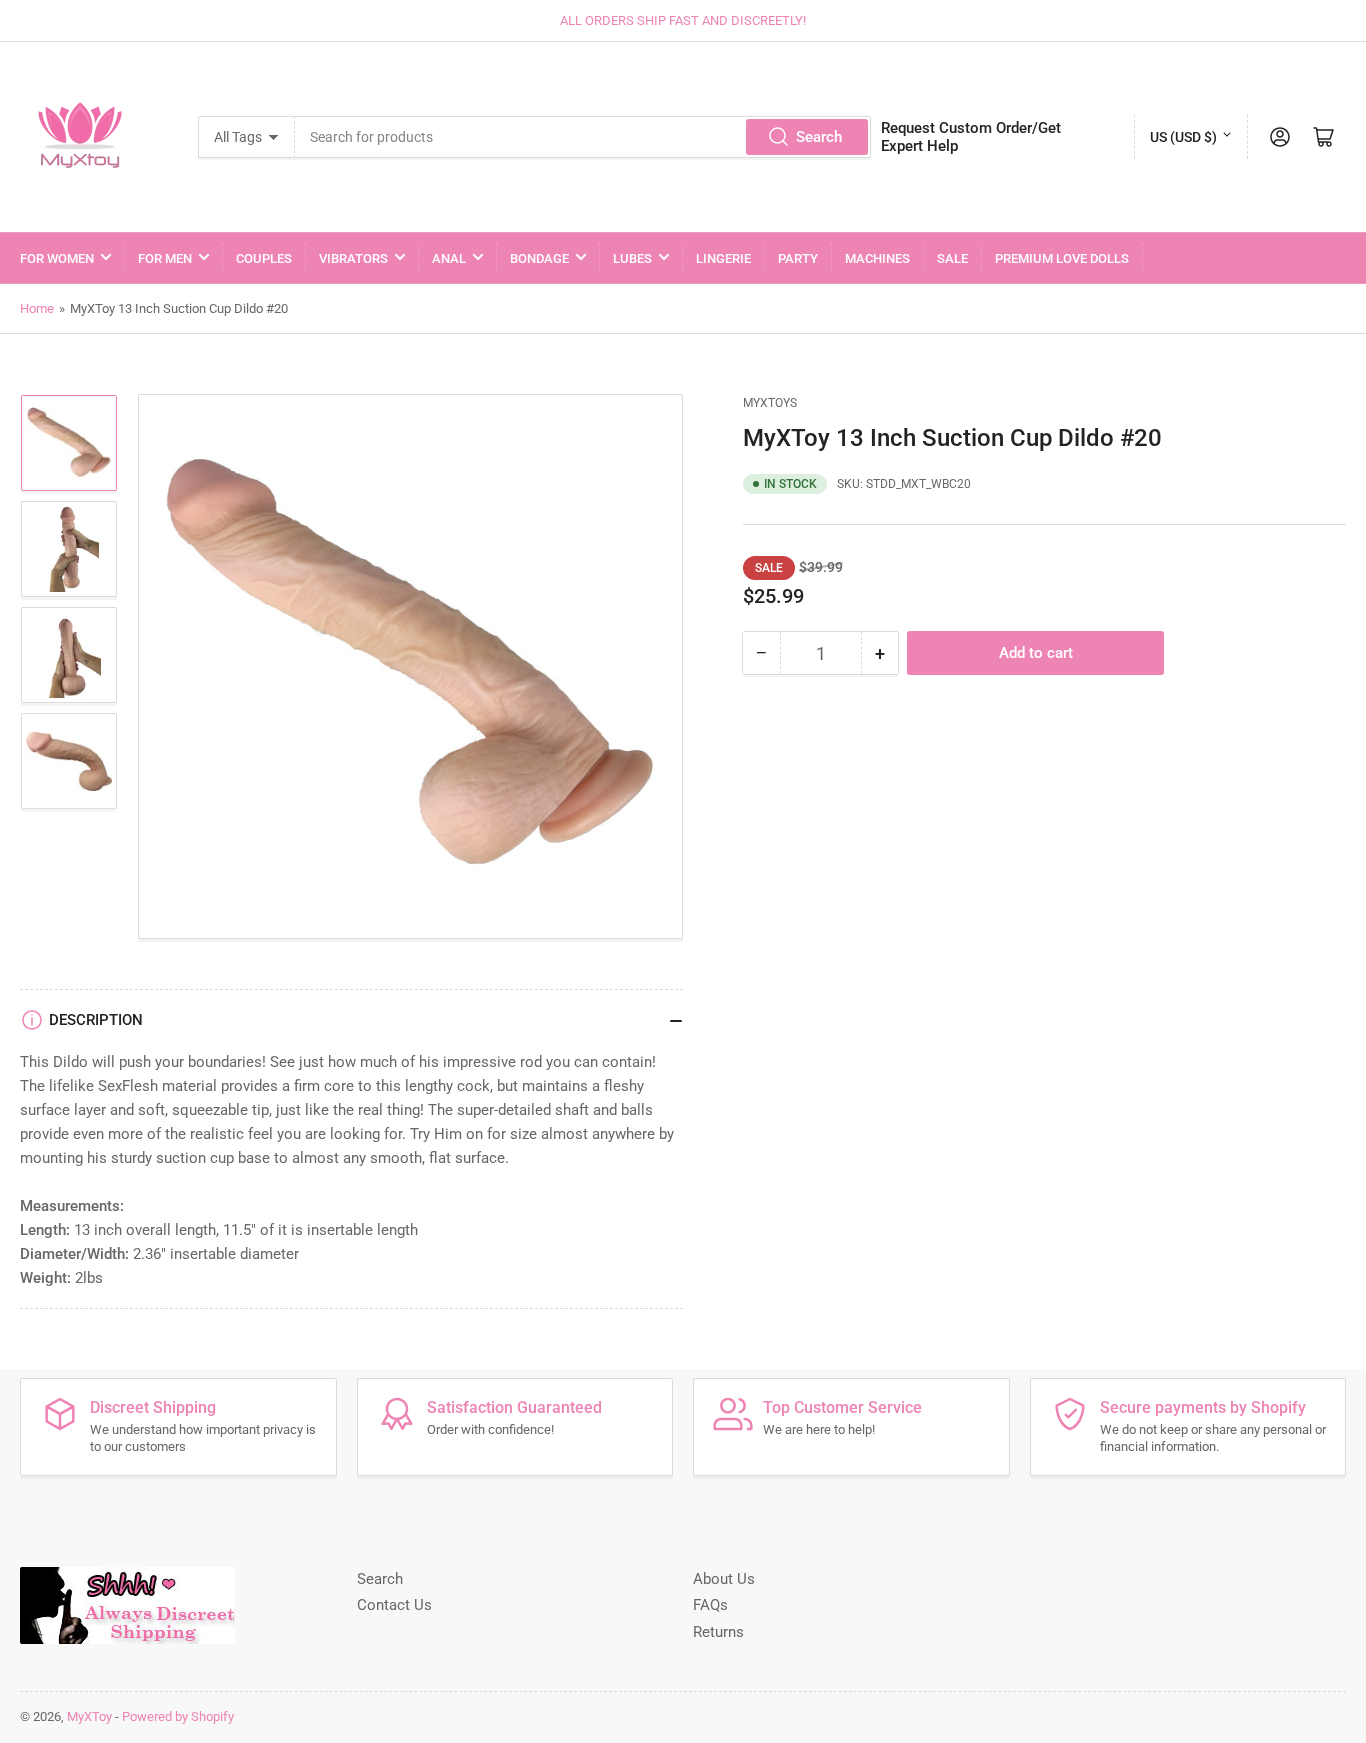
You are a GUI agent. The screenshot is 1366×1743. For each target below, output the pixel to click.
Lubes (632, 258)
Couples (264, 258)
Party (798, 258)
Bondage (539, 258)
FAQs (710, 1605)
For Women (57, 258)
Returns (718, 1632)
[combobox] (583, 137)
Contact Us (394, 1605)
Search (819, 137)
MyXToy (89, 1716)
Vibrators (353, 258)
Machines (877, 258)
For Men (165, 258)
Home (37, 308)
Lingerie (723, 258)
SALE (952, 258)
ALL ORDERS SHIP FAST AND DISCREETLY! (683, 20)
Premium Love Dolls (1062, 258)
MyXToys (770, 403)
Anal (449, 258)
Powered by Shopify (178, 1716)
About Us (724, 1579)
